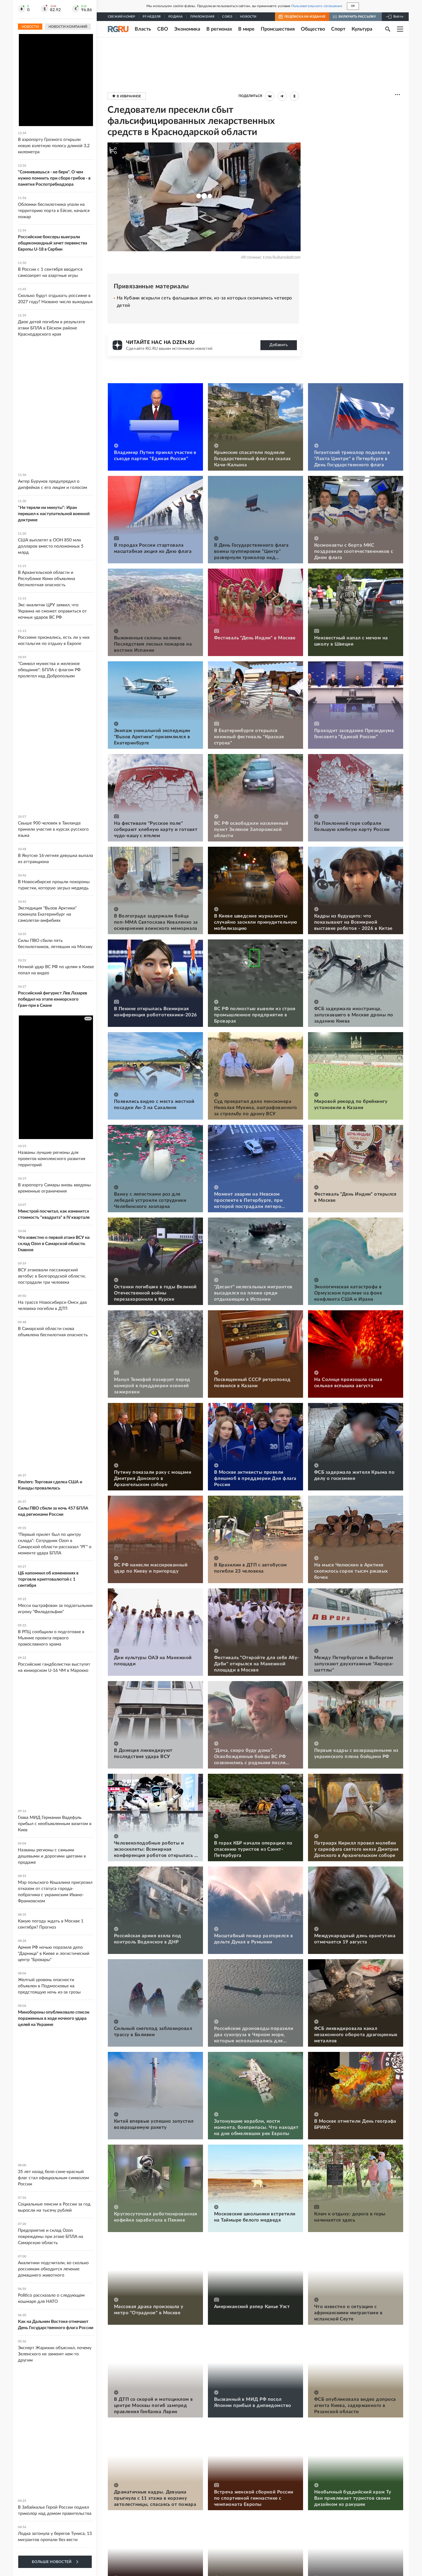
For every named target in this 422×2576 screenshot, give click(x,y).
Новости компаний (68, 27)
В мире (246, 29)
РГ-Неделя (152, 17)
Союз (227, 17)
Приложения (202, 17)
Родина (175, 17)
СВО (163, 29)
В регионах (219, 29)
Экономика (187, 29)
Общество (313, 29)
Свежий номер (121, 17)
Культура (362, 29)
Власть (143, 29)
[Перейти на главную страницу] (118, 29)
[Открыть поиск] (388, 29)
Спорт (338, 29)
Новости (248, 17)
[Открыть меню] (400, 29)
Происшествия (278, 29)
